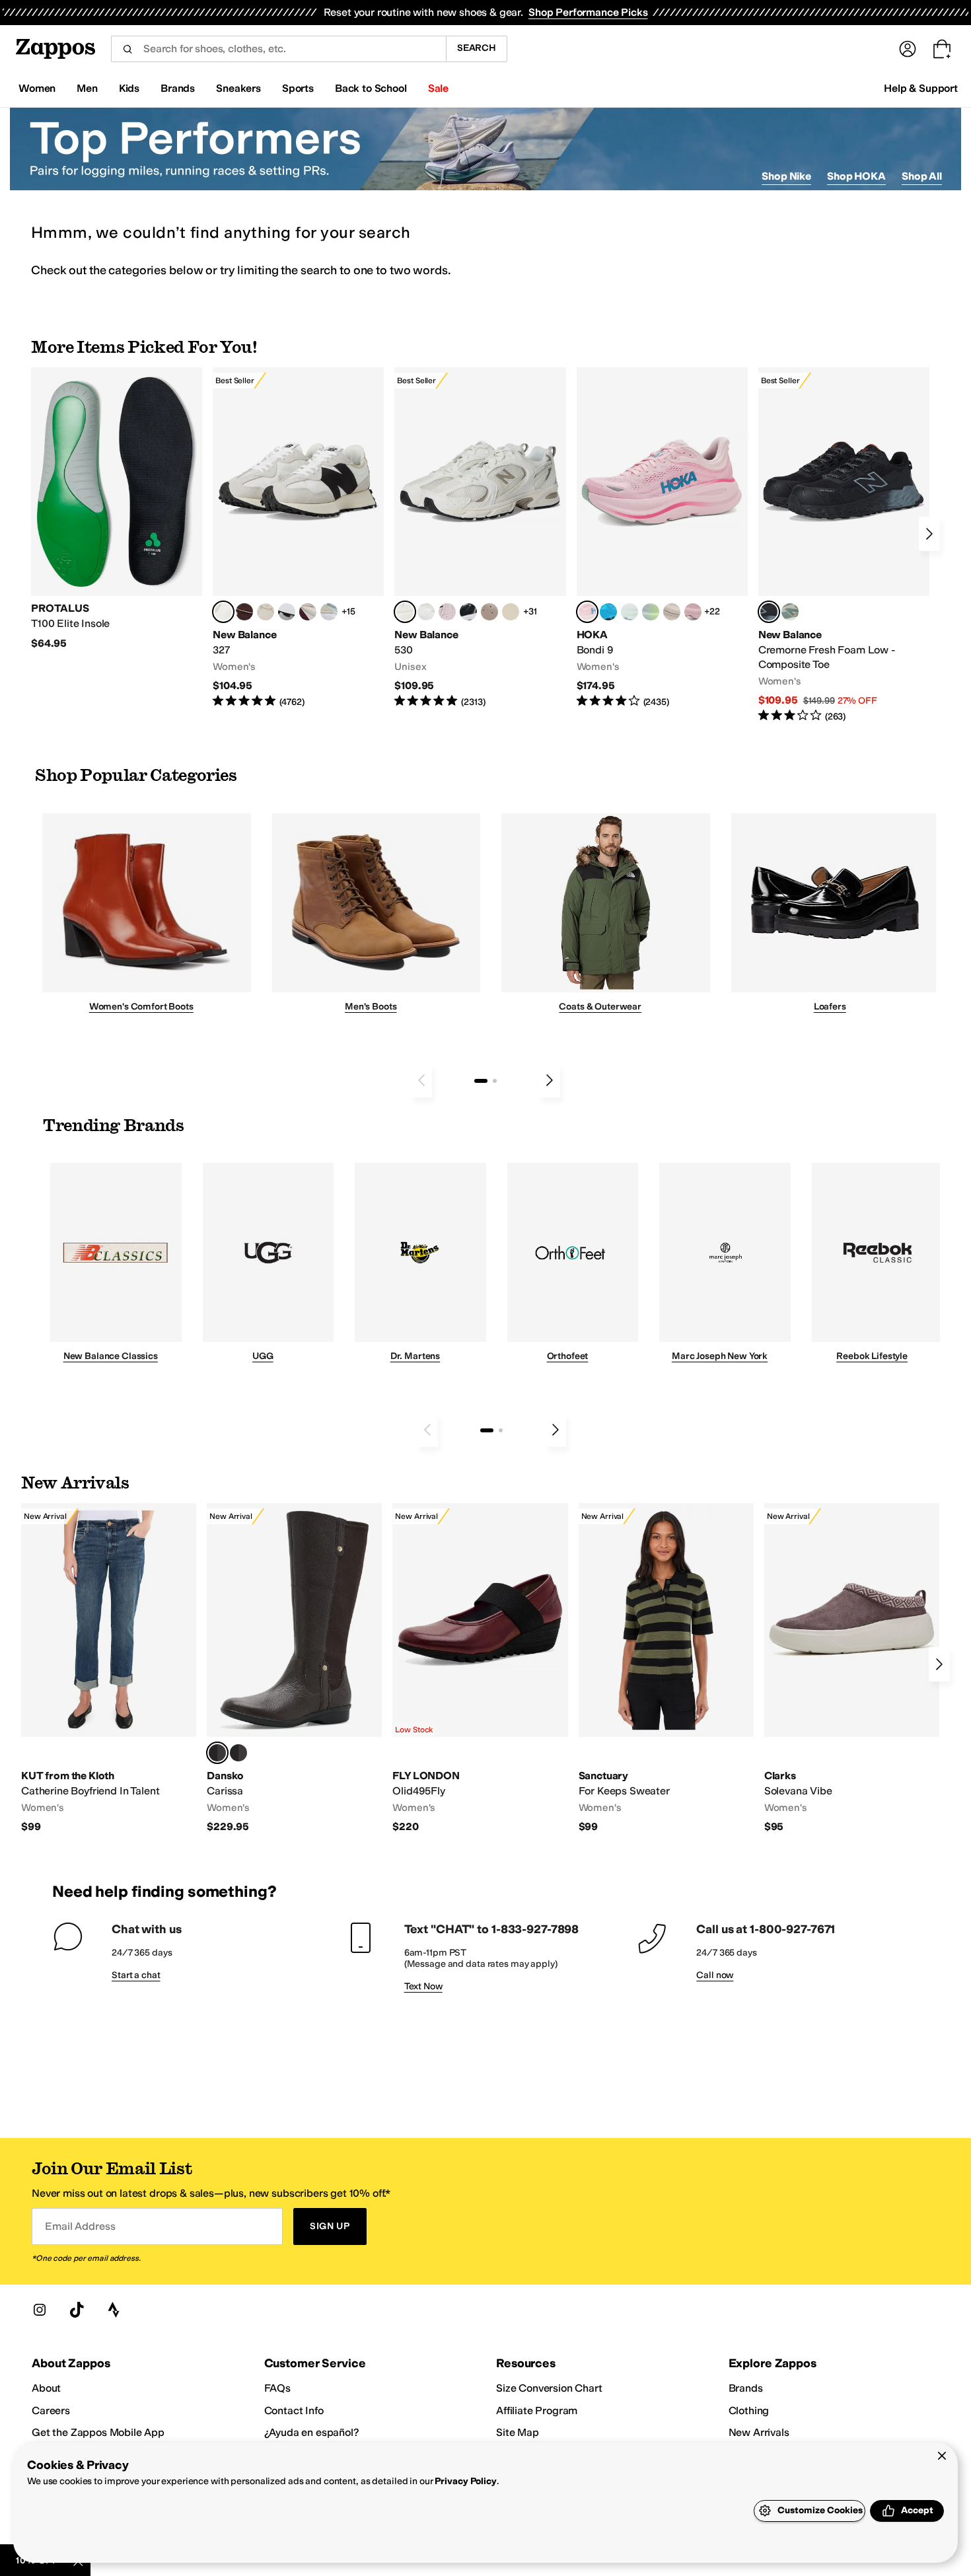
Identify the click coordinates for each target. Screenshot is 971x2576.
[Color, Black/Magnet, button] (468, 612)
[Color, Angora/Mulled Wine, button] (308, 612)
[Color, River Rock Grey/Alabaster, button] (672, 612)
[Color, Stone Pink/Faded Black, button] (447, 612)
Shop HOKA (856, 176)
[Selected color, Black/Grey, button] (769, 612)
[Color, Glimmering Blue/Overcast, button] (651, 612)
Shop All (922, 176)
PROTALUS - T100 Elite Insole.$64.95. (117, 509)
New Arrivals (759, 2432)
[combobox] (278, 49)
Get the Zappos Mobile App (98, 2432)
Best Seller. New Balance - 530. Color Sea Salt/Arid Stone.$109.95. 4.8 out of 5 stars (480, 538)
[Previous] (421, 1080)
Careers (51, 2410)
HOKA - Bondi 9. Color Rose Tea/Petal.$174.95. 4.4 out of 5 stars (662, 538)
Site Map (518, 2432)
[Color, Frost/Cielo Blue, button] (629, 612)
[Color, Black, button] (238, 1753)
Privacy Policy (465, 2481)
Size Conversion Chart (549, 2388)
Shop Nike (786, 176)
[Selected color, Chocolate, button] (217, 1753)
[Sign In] (908, 49)
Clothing (749, 2410)
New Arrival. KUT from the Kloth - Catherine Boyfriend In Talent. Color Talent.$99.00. (109, 1669)
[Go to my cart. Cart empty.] (942, 49)
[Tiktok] (77, 2310)
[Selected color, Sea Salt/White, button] (223, 612)
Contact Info (294, 2410)
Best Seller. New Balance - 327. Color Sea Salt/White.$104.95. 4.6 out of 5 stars (298, 538)
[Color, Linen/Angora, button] (266, 612)
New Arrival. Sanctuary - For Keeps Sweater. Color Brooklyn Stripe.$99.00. (666, 1669)
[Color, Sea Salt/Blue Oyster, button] (426, 612)
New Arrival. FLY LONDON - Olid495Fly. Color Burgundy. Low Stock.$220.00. (480, 1669)
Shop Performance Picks (588, 12)
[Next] (929, 534)
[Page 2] (495, 1081)
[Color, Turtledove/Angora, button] (511, 612)
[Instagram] (40, 2310)
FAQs (277, 2388)
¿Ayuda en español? (312, 2432)
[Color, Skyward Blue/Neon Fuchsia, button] (608, 612)
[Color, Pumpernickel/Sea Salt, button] (244, 612)
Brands (746, 2388)
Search (477, 48)
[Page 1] (481, 1081)
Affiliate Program (537, 2410)
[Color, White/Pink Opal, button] (693, 612)
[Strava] (114, 2310)
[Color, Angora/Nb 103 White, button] (329, 612)
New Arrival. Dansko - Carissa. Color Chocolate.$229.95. (294, 1669)
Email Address (80, 2226)
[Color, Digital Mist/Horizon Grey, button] (287, 612)
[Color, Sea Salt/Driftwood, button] (489, 612)
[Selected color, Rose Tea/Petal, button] (587, 612)
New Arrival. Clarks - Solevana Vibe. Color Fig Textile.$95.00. (852, 1669)
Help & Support (921, 88)
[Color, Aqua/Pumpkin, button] (790, 612)
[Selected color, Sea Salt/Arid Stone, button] (405, 612)
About (46, 2388)
